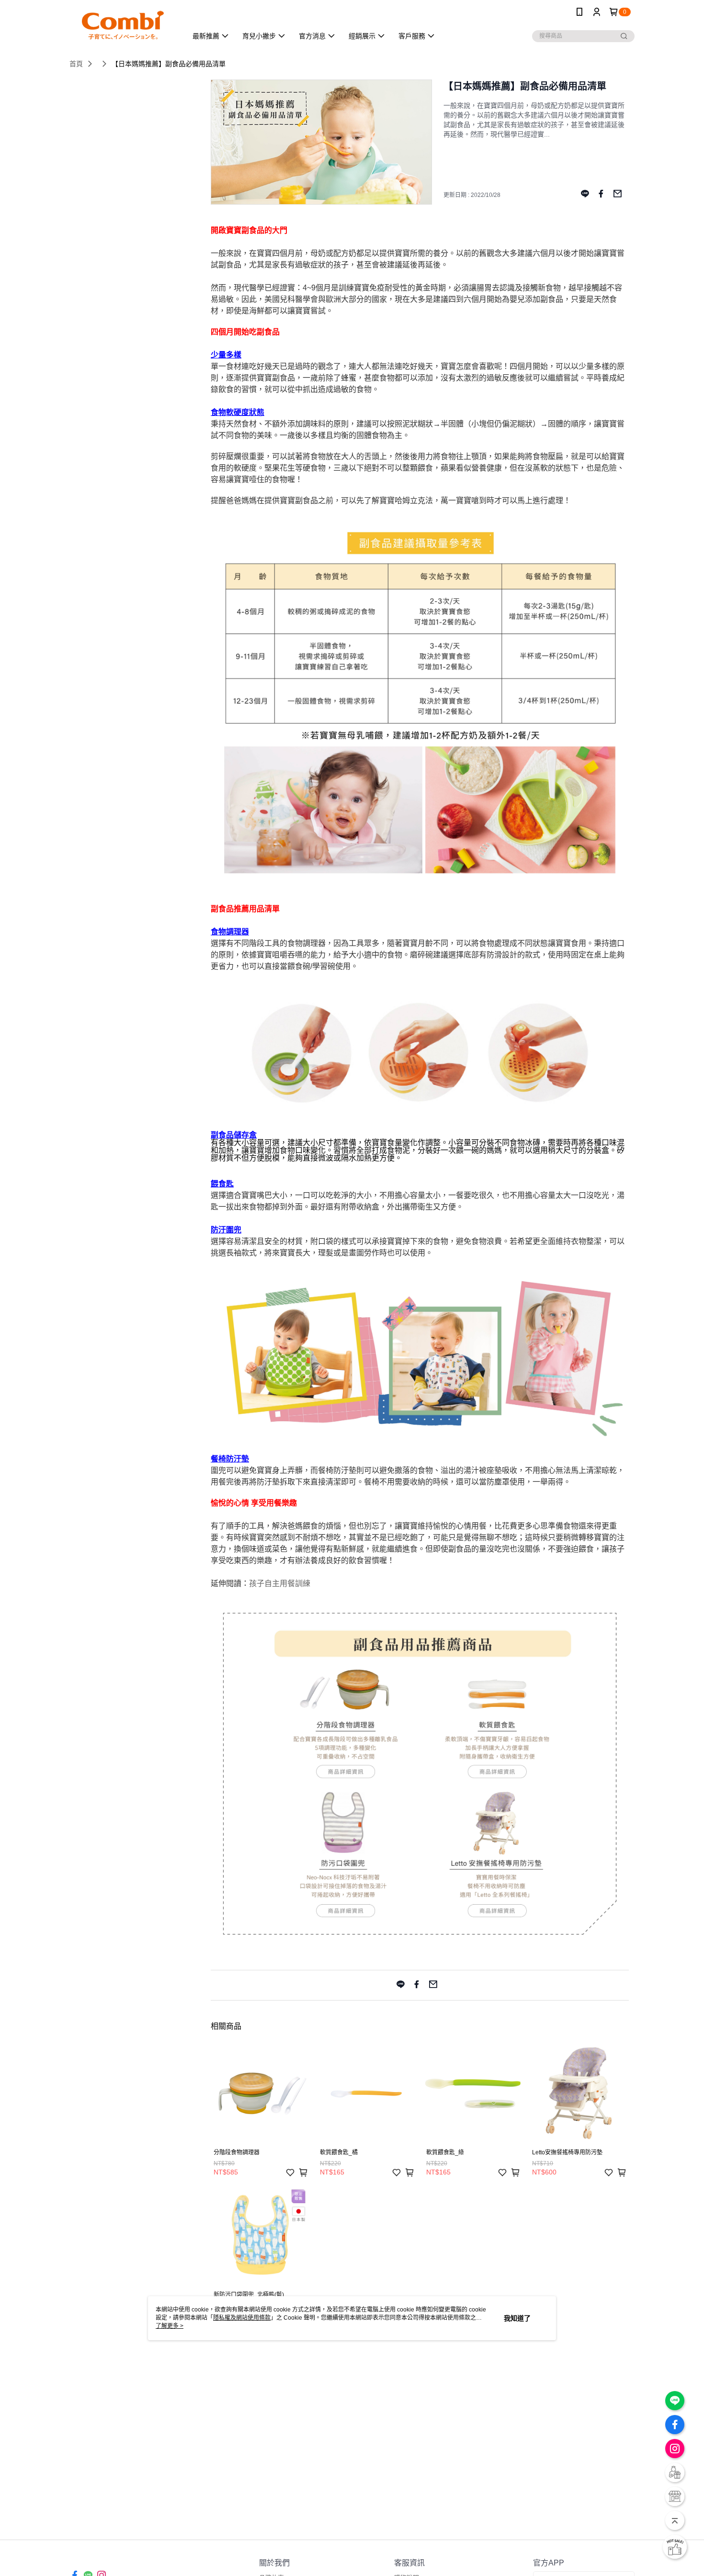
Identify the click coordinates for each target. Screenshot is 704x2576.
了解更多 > (170, 2326)
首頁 (76, 64)
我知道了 (517, 2318)
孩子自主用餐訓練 (280, 1583)
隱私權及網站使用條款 (242, 2318)
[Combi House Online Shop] (123, 25)
